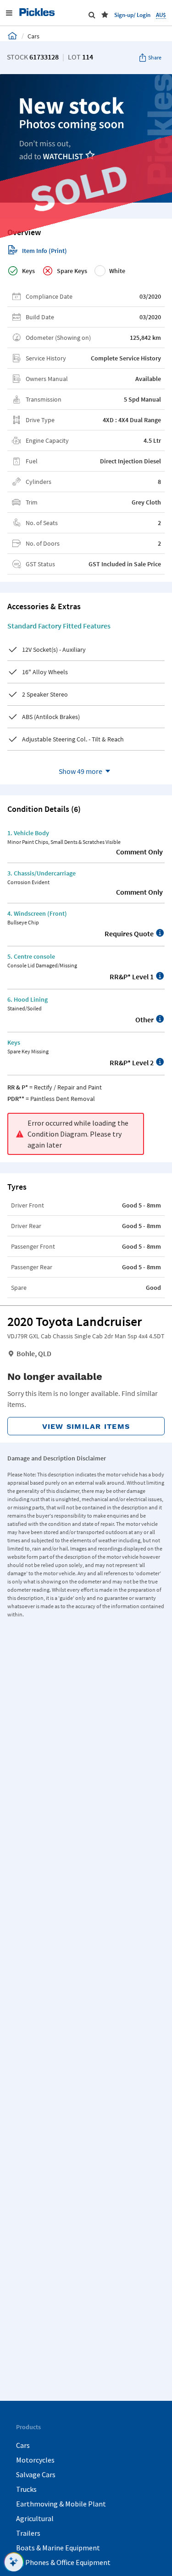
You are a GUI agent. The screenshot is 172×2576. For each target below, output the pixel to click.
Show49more (80, 771)
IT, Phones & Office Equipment (63, 2562)
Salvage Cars (36, 2474)
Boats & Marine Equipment (58, 2548)
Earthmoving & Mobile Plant (61, 2504)
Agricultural (35, 2518)
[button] (105, 15)
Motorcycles (35, 2460)
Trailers (28, 2533)
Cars (23, 2445)
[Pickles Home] (12, 36)
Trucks (26, 2489)
